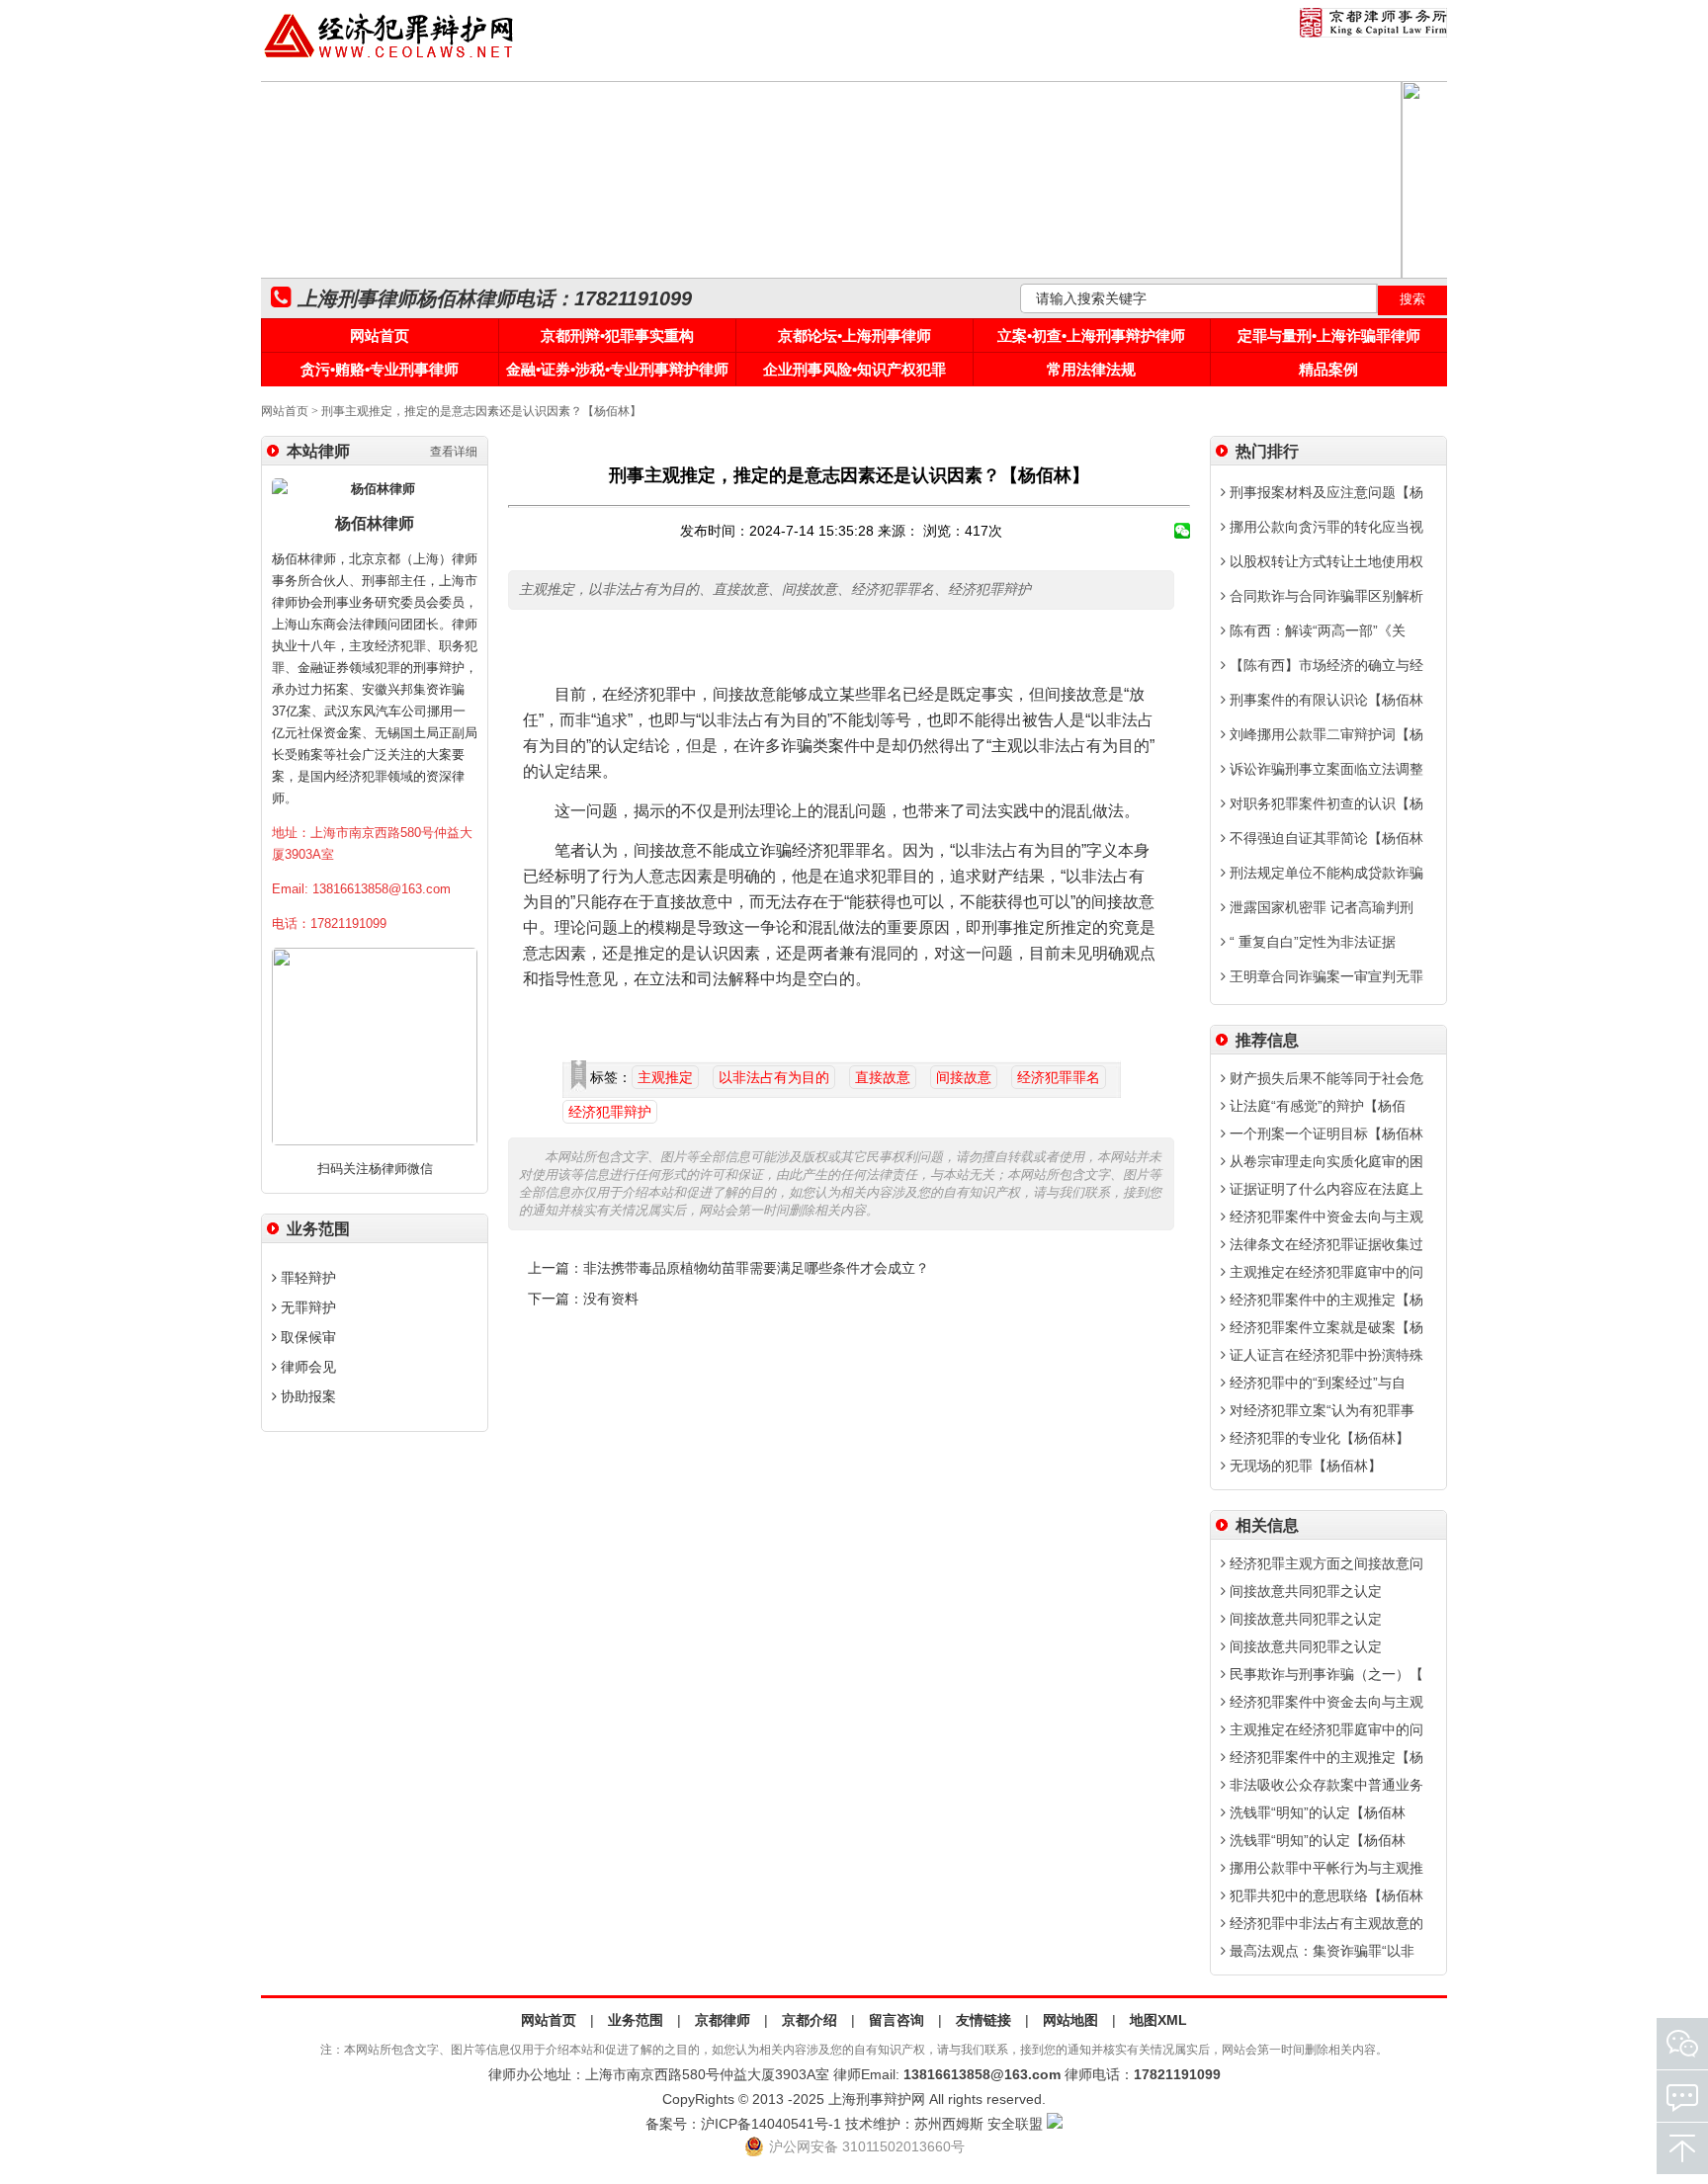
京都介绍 (810, 2020)
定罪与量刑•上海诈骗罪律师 (1329, 336)
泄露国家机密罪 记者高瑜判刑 (1320, 907)
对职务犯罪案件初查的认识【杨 (1324, 803)
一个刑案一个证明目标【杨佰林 (1324, 1134)
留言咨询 (897, 2020)
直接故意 (883, 1077)
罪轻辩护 (306, 1278)
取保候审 (306, 1337)
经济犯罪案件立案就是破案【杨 (1324, 1327)
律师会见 (306, 1367)
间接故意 (964, 1077)
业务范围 (636, 2020)
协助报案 (306, 1396)
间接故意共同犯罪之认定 (1304, 1591)
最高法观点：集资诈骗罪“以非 (1320, 1951)
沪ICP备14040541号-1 (771, 2124)
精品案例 (1328, 369)
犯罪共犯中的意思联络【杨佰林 (1324, 1895)
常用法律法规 (1091, 369)
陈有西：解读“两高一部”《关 (1316, 630)
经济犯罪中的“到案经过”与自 (1316, 1383)
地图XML (1158, 2020)
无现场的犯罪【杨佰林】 (1304, 1466)
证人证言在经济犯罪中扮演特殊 (1324, 1355)
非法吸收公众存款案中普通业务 (1324, 1785)
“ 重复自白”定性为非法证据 (1311, 942)
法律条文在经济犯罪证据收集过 (1324, 1244)
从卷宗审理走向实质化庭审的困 (1324, 1161)
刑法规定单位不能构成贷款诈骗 (1324, 873)
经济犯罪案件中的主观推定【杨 (1324, 1300)
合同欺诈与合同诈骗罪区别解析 (1324, 596)
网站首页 (380, 336)
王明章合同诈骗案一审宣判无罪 (1324, 976)
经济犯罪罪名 (1059, 1077)
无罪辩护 (306, 1307)
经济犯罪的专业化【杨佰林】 (1318, 1438)
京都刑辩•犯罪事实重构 (617, 336)
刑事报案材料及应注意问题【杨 (1324, 492)
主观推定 (665, 1077)
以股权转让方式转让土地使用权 (1324, 561)
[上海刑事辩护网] (389, 58)
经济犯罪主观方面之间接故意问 (1324, 1563)
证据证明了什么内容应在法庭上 (1324, 1189)
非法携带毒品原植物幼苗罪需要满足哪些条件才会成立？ (756, 1268)
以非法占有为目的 (774, 1077)
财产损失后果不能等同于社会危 (1324, 1078)
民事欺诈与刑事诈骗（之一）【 (1324, 1674)
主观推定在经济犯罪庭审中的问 (1324, 1272)
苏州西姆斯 (949, 2124)
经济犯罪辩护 (610, 1112)
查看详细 (454, 452)
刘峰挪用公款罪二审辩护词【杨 (1324, 734)
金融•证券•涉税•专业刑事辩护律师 (617, 369)
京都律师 (723, 2020)
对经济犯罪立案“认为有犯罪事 (1320, 1410)
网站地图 (1070, 2020)
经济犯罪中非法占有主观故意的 (1324, 1923)
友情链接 (983, 2020)
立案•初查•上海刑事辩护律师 (1091, 336)
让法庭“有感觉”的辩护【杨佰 (1316, 1106)
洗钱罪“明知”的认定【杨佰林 (1316, 1812)
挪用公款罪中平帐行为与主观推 (1324, 1868)
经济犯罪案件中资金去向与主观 (1324, 1217)
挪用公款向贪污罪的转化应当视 (1324, 527)
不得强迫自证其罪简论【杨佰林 (1324, 838)
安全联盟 (1015, 2124)
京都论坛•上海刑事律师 (854, 336)
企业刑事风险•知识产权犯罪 (854, 369)
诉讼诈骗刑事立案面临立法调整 (1324, 769)
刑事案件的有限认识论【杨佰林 (1324, 700)
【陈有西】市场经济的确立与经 (1324, 665)
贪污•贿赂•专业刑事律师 (380, 369)
